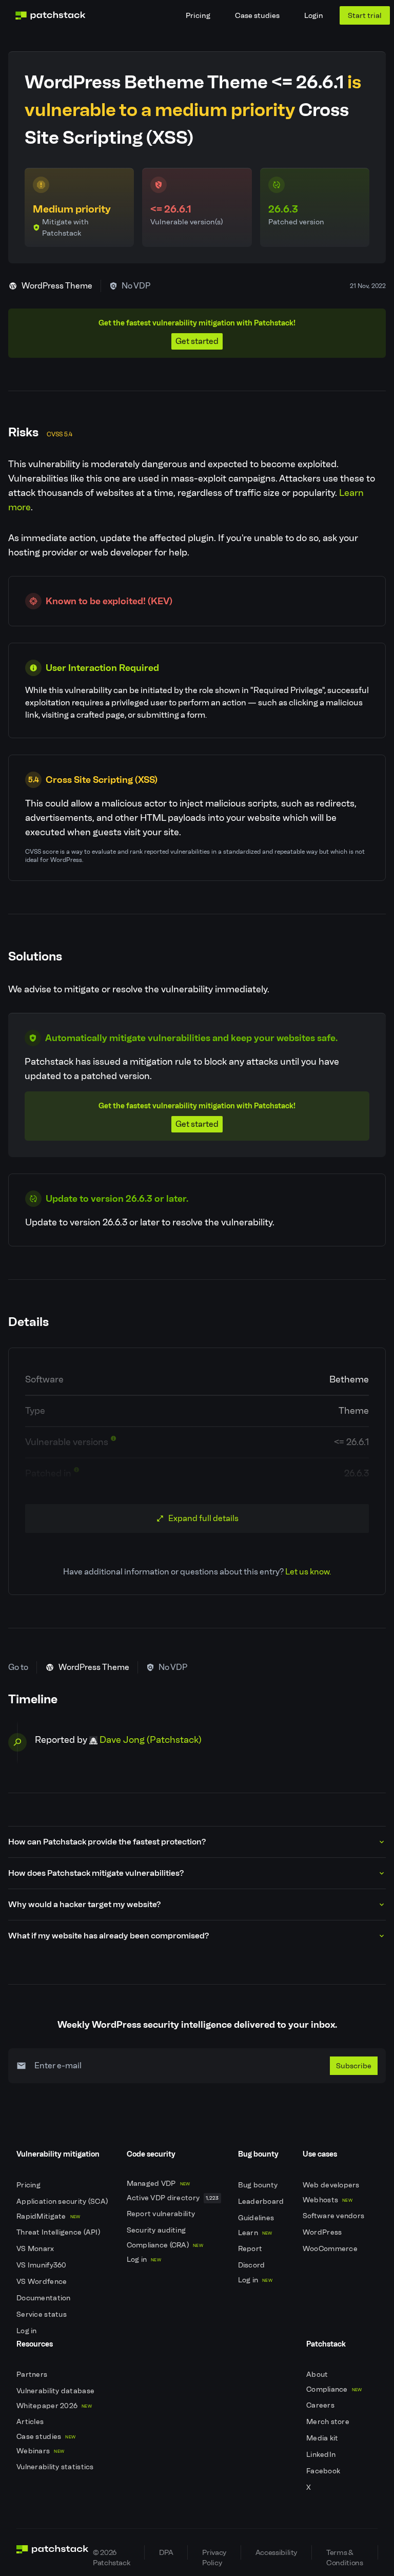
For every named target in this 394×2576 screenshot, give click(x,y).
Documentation (44, 2298)
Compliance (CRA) (165, 2245)
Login (314, 15)
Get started (197, 341)
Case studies (257, 15)
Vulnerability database (56, 2391)
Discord (252, 2265)
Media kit (323, 2438)
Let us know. (308, 1572)
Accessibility (276, 2552)
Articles (31, 2422)
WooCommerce (331, 2249)
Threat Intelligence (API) (59, 2232)
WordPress (323, 2232)
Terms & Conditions (344, 2554)
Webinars (40, 2451)
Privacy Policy (214, 2554)
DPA (166, 2552)
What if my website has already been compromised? (109, 1936)
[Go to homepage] (53, 2552)
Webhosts (328, 2200)
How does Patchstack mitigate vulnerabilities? (96, 1873)
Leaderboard (262, 2202)
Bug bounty (259, 2185)
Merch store (329, 2422)
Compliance (334, 2389)
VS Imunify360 (42, 2265)
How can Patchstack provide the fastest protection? (107, 1842)
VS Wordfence (43, 2282)
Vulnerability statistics (56, 2467)
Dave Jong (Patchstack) (151, 1740)
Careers (321, 2405)
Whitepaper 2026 (54, 2406)
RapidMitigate (48, 2216)
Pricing (198, 15)
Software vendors (334, 2216)
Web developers (332, 2185)
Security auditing (157, 2230)
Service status (42, 2314)
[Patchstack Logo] (50, 15)
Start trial (365, 15)
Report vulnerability (162, 2214)
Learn (255, 2233)
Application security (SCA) (63, 2202)
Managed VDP (159, 2184)
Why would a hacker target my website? (84, 1904)
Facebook (324, 2471)
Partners (33, 2375)
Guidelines (257, 2218)
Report (251, 2249)
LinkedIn (322, 2455)
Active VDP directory (173, 2198)
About (318, 2375)
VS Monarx (36, 2249)
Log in (27, 2331)
